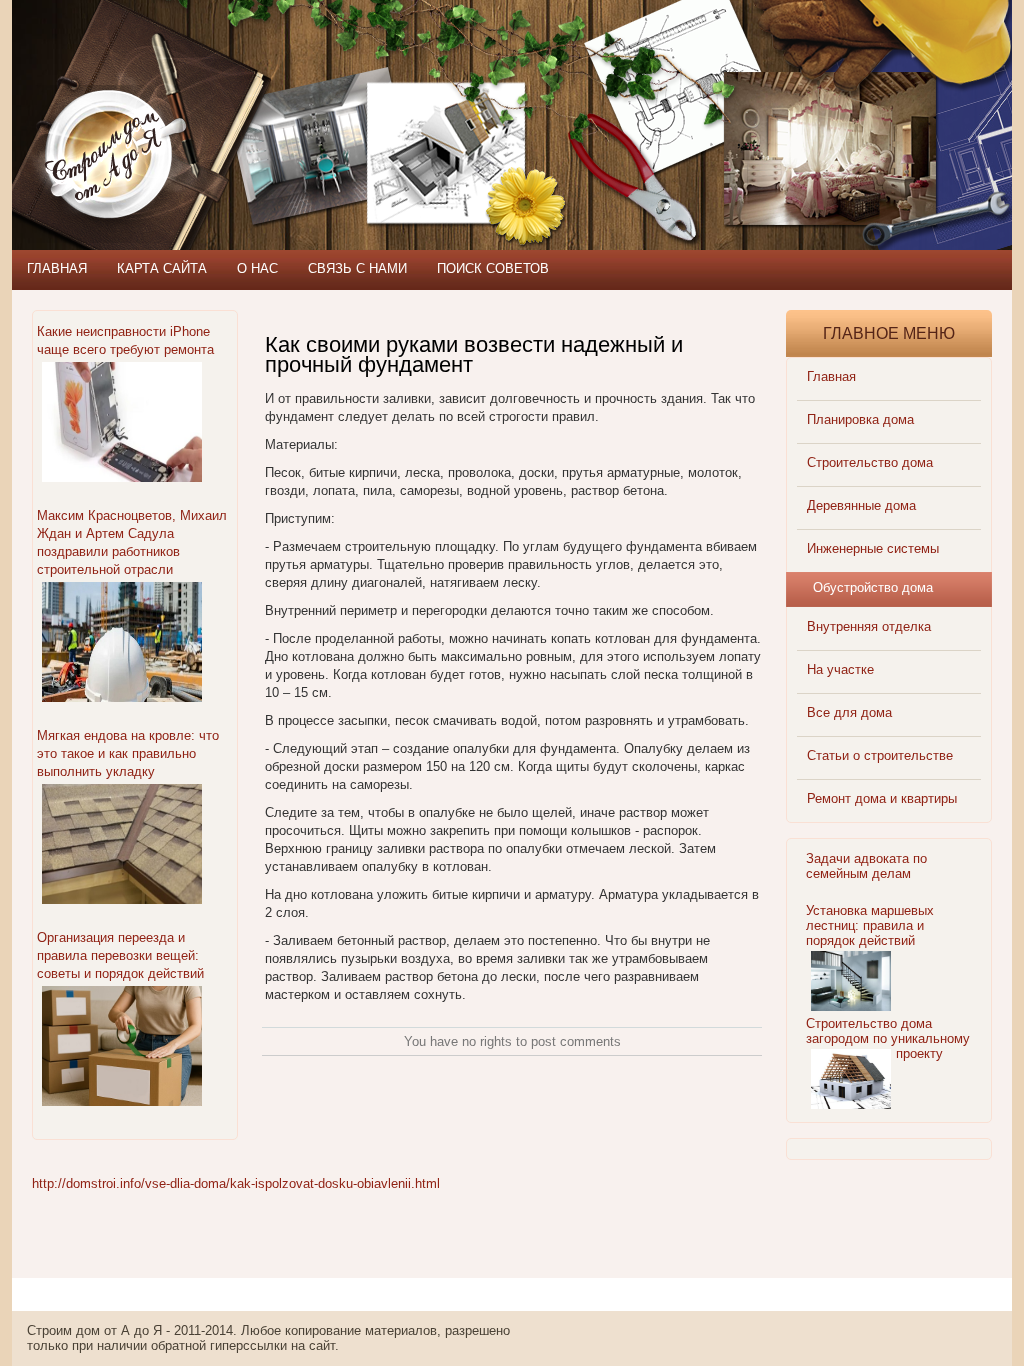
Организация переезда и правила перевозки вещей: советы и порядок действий (120, 955)
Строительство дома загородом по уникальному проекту (888, 1038)
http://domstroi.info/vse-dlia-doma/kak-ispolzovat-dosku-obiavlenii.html (236, 1183)
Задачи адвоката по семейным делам (866, 866)
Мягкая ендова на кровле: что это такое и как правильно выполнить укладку (128, 753)
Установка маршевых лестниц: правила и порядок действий (870, 925)
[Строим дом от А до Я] (227, 90)
